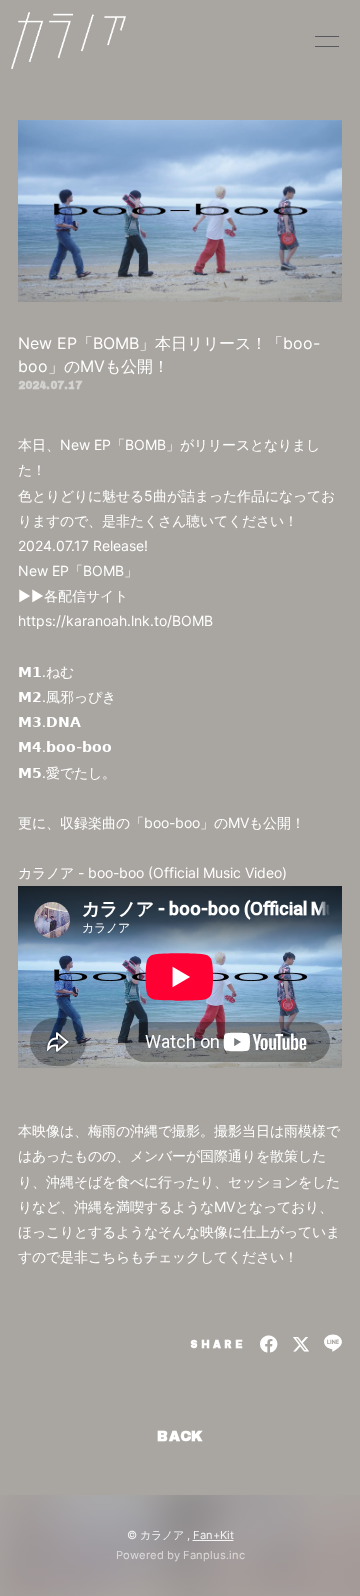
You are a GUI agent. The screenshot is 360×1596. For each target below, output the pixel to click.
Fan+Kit (213, 1535)
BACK (180, 1436)
